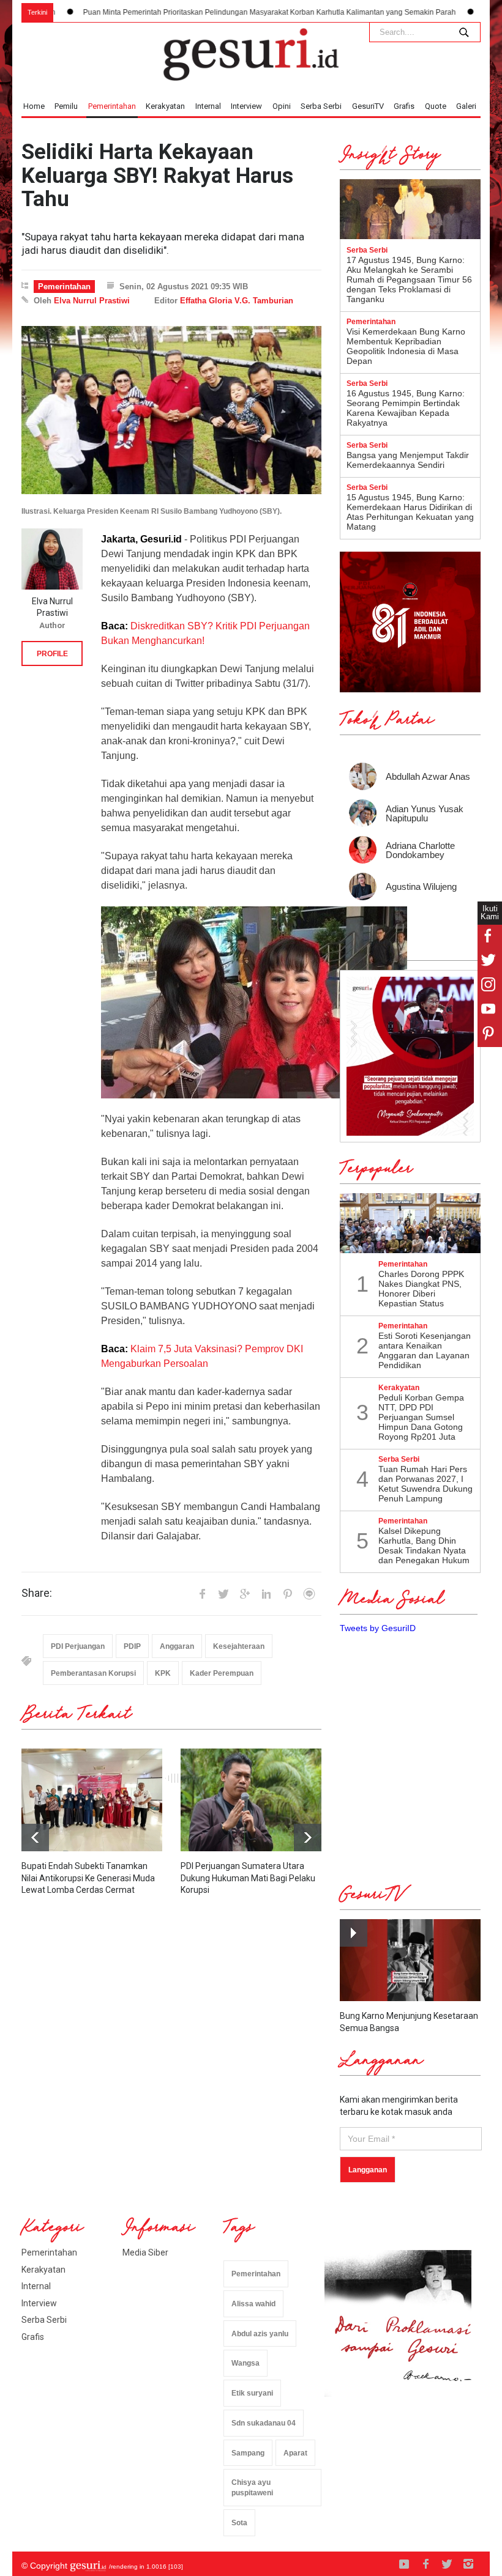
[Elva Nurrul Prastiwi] (52, 559)
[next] (35, 1838)
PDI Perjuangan (78, 1646)
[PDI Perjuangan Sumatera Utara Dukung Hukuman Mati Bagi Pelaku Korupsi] (251, 1800)
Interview (246, 106)
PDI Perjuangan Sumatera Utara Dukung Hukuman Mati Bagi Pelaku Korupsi (248, 1878)
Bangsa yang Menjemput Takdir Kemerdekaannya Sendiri (408, 460)
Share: (37, 1593)
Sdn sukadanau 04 (264, 2423)
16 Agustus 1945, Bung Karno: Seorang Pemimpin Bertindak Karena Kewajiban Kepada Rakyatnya (406, 408)
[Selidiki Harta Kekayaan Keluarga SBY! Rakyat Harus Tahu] (171, 410)
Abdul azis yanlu (260, 2334)
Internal (208, 106)
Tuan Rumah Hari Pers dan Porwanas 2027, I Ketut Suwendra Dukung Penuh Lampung (425, 1484)
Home (34, 106)
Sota (239, 2523)
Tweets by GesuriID (378, 1628)
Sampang (248, 2453)
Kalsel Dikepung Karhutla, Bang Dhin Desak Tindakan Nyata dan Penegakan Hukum (424, 1545)
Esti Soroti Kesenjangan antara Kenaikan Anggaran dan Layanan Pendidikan (425, 1350)
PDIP (132, 1646)
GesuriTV (368, 106)
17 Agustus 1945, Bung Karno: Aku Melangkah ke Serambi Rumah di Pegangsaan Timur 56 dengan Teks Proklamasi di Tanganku (409, 279)
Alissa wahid (253, 2304)
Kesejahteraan (239, 1646)
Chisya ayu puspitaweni (252, 2488)
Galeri (466, 106)
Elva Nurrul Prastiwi (92, 301)
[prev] (308, 1838)
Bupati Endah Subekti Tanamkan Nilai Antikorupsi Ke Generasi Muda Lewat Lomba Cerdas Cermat (88, 1878)
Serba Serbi (321, 106)
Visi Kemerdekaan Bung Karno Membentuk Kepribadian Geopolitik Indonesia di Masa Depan (406, 346)
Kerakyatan (165, 106)
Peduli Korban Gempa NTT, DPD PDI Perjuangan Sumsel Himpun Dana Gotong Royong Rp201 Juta (421, 1417)
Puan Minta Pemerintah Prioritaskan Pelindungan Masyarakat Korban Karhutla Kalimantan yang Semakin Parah (200, 12)
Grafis (404, 106)
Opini (282, 106)
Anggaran (177, 1646)
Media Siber (145, 2252)
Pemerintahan (112, 106)
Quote (436, 106)
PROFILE (52, 654)
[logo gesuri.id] (251, 54)
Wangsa (245, 2363)
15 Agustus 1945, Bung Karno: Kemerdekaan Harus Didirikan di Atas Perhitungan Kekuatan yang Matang (410, 512)
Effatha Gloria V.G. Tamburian (237, 301)
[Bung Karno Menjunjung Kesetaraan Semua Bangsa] (410, 1960)
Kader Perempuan (222, 1673)
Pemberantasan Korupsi (93, 1673)
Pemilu (66, 106)
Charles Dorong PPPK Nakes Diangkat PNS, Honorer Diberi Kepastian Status (421, 1289)
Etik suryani (252, 2393)
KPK (163, 1673)
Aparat (295, 2453)
